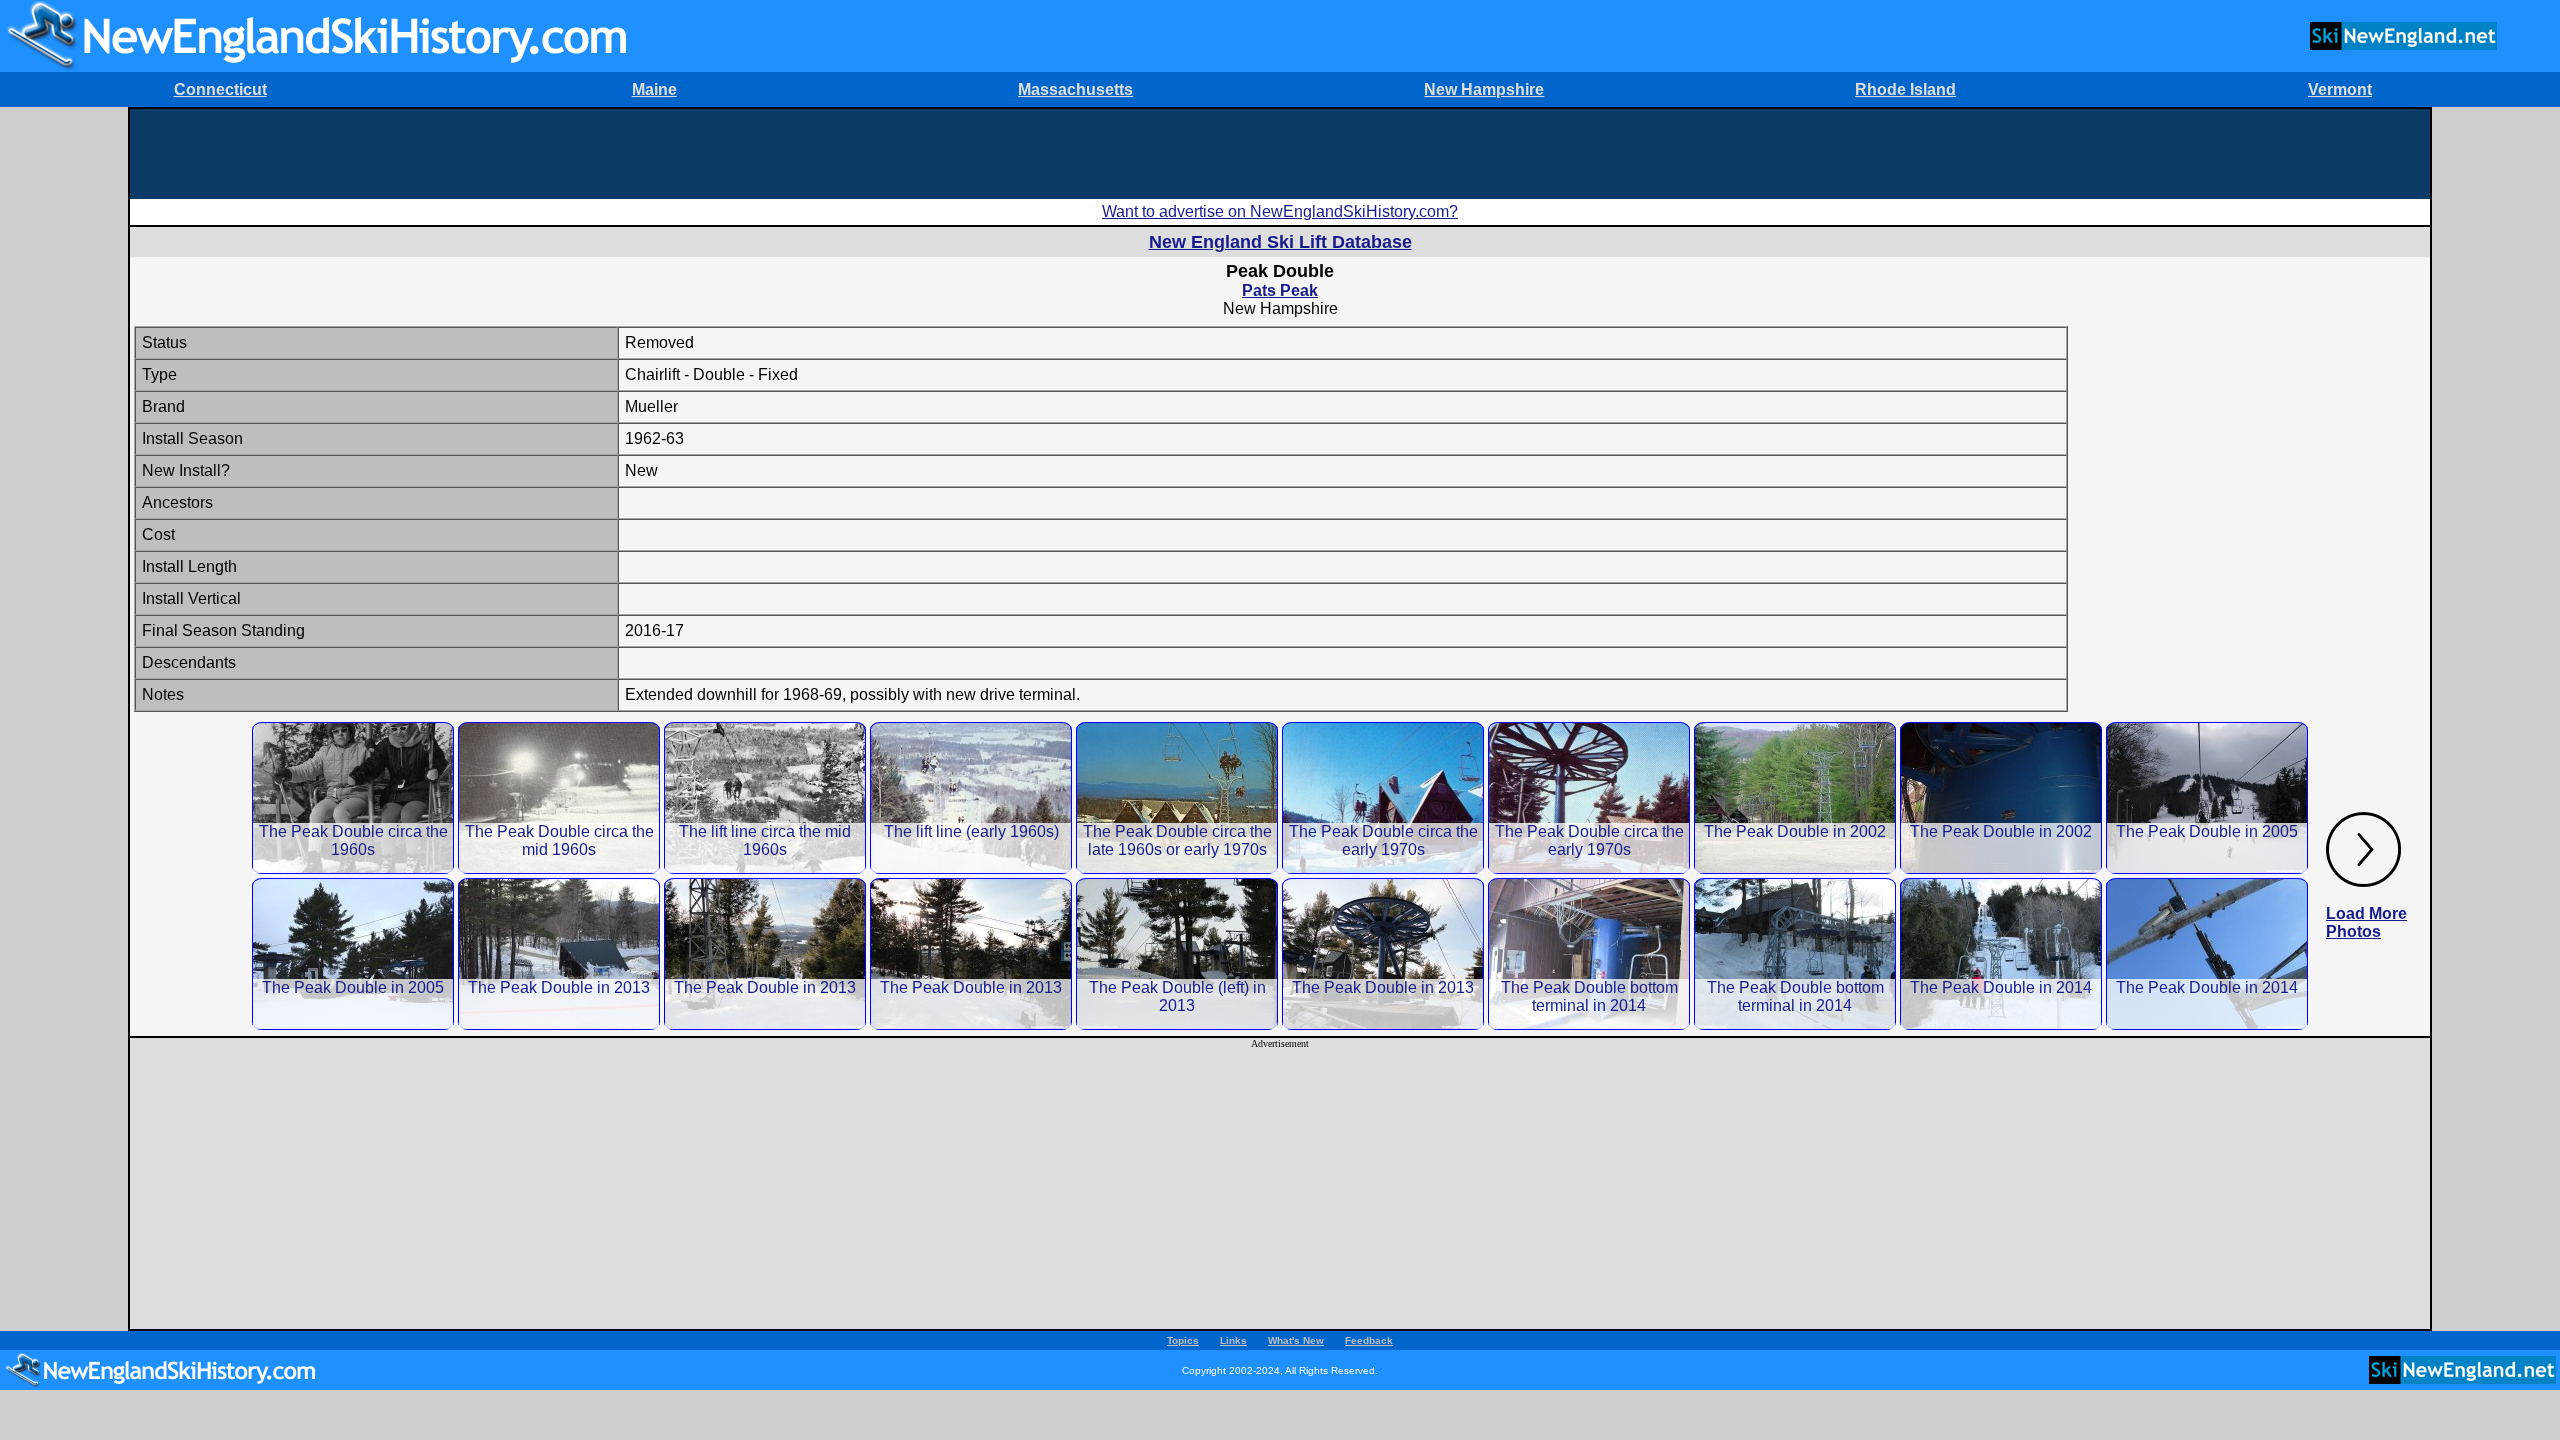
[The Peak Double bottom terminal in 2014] (1589, 953)
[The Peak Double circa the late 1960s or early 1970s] (1177, 797)
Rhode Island (1905, 89)
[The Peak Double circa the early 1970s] (1383, 797)
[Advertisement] (1280, 154)
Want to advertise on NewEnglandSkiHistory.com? (1280, 211)
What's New (1296, 1340)
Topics (1183, 1340)
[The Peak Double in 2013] (559, 953)
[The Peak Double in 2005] (2207, 797)
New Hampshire (1484, 89)
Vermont (2340, 89)
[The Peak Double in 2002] (1795, 797)
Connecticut (220, 89)
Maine (654, 89)
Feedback (1369, 1340)
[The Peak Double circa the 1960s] (353, 797)
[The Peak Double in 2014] (2001, 953)
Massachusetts (1075, 89)
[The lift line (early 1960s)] (971, 797)
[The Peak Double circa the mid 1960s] (559, 797)
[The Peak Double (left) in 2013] (1177, 953)
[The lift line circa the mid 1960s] (765, 797)
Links (1233, 1340)
